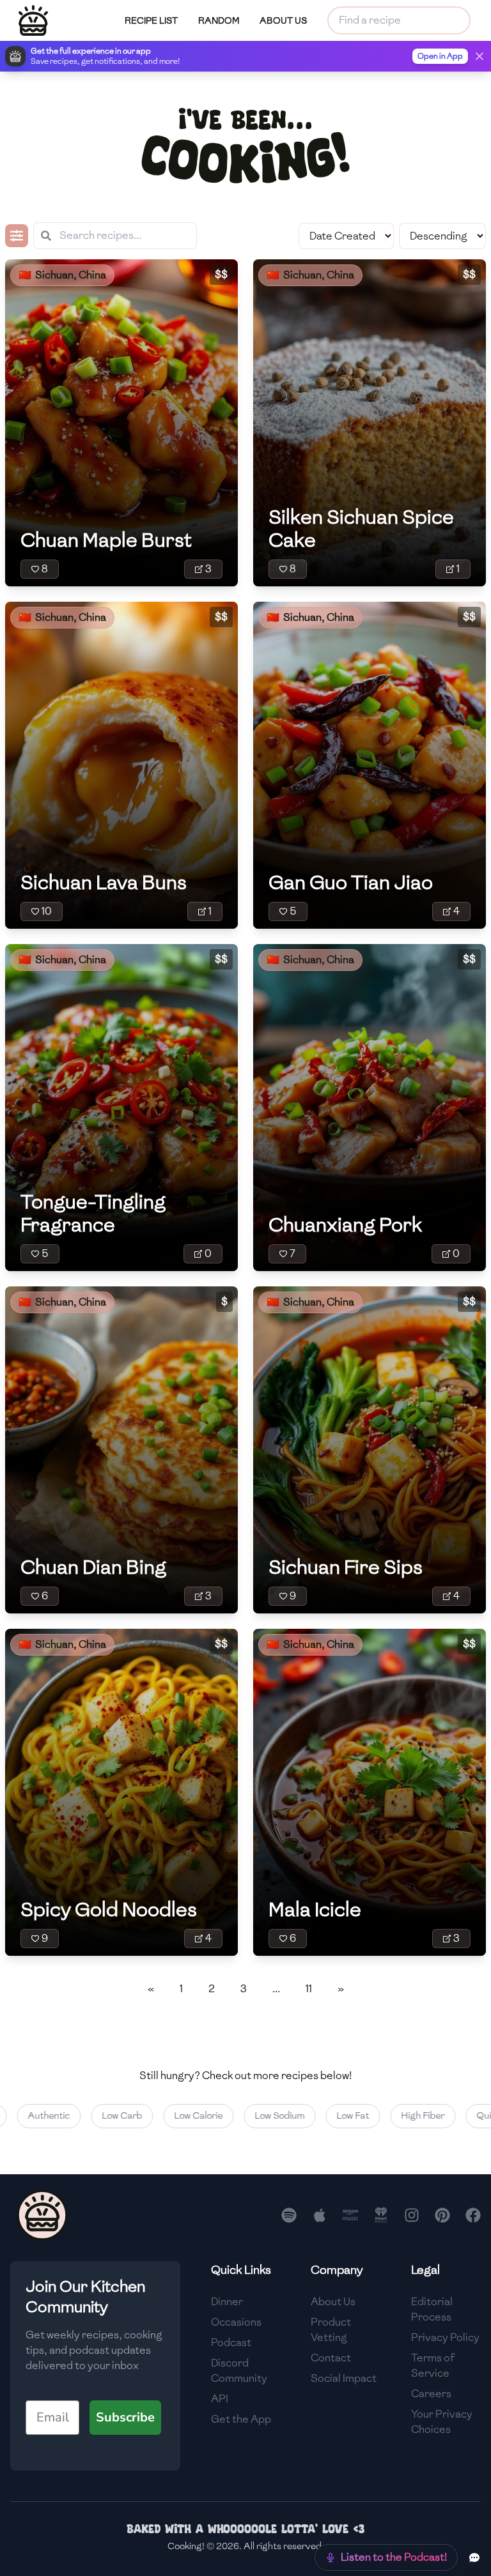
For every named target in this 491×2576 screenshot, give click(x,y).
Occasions (236, 2322)
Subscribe (125, 2417)
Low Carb (92, 2116)
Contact (331, 2358)
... (276, 1989)
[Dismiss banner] (479, 56)
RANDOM (219, 21)
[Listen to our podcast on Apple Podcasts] (320, 2215)
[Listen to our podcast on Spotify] (289, 2215)
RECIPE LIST (151, 21)
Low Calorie (168, 2116)
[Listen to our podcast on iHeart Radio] (381, 2215)
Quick (458, 2116)
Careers (431, 2394)
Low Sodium (249, 2116)
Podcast (231, 2343)
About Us (333, 2302)
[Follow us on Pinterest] (442, 2215)
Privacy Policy (445, 2337)
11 (309, 1989)
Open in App (440, 56)
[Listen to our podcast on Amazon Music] (350, 2215)
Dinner (227, 2302)
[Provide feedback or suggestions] (474, 2557)
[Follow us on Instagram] (412, 2215)
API (220, 2399)
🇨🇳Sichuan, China (62, 275)
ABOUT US (283, 21)
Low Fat (323, 2116)
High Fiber (393, 2116)
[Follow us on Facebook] (473, 2215)
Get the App (241, 2419)
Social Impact (344, 2378)
